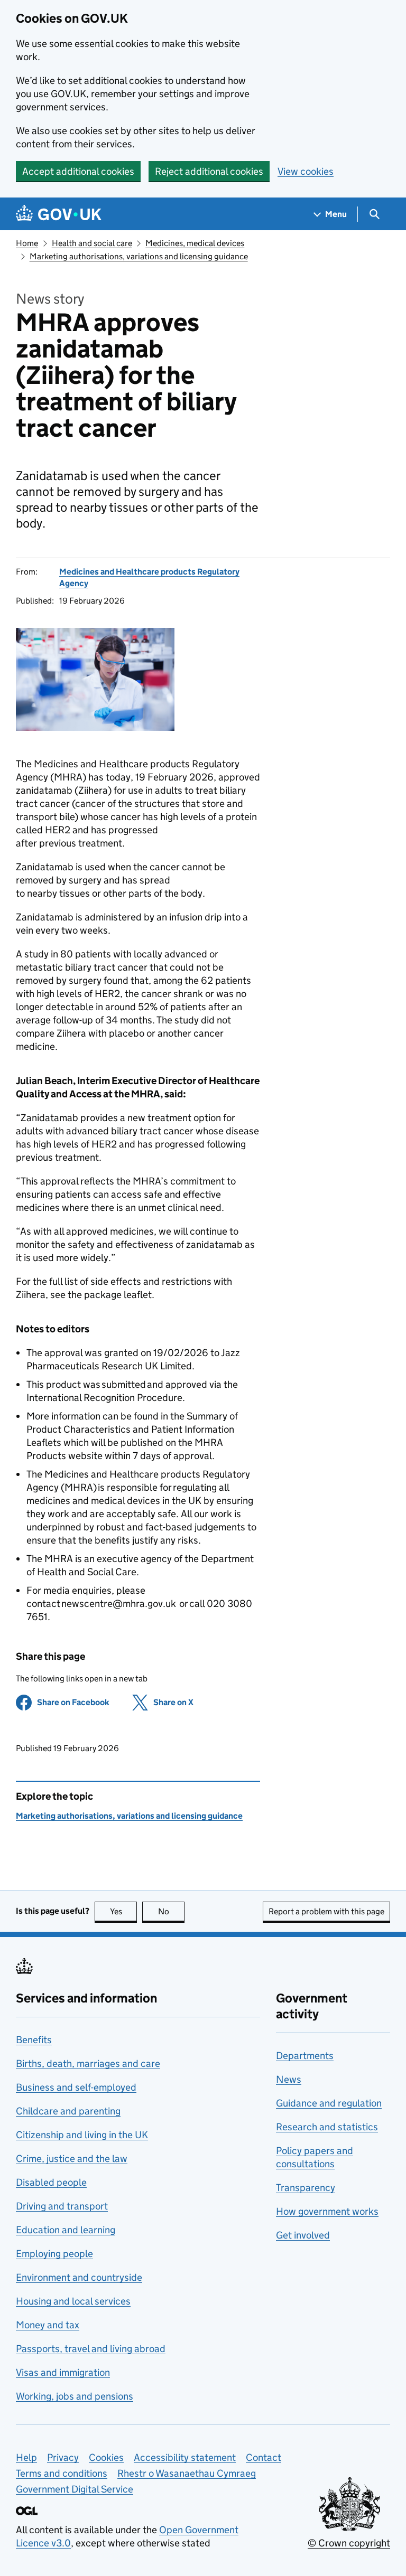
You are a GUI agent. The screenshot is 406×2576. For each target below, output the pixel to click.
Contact (264, 2457)
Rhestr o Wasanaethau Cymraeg (187, 2473)
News (289, 2079)
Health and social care (92, 243)
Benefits (34, 2040)
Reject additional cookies (209, 171)
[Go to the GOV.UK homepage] (59, 214)
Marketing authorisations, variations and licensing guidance (139, 256)
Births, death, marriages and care (88, 2063)
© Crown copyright (349, 2543)
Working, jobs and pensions (75, 2396)
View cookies (306, 171)
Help (26, 2457)
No (171, 1911)
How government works (327, 2211)
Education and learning (66, 2230)
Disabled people (51, 2182)
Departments (305, 2056)
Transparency (306, 2188)
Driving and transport (62, 2206)
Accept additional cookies (78, 171)
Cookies (106, 2457)
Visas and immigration (63, 2372)
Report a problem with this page (326, 1911)
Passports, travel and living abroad (91, 2349)
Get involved (303, 2235)
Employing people (54, 2254)
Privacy (63, 2457)
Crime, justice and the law (72, 2159)
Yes (123, 1911)
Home (27, 243)
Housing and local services (73, 2301)
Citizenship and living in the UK (82, 2135)
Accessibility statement (185, 2457)
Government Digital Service (75, 2489)
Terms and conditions (62, 2473)
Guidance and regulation (329, 2103)
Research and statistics (327, 2127)
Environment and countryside (79, 2277)
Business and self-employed (76, 2087)
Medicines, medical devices (195, 243)
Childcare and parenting (68, 2111)
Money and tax (48, 2325)
